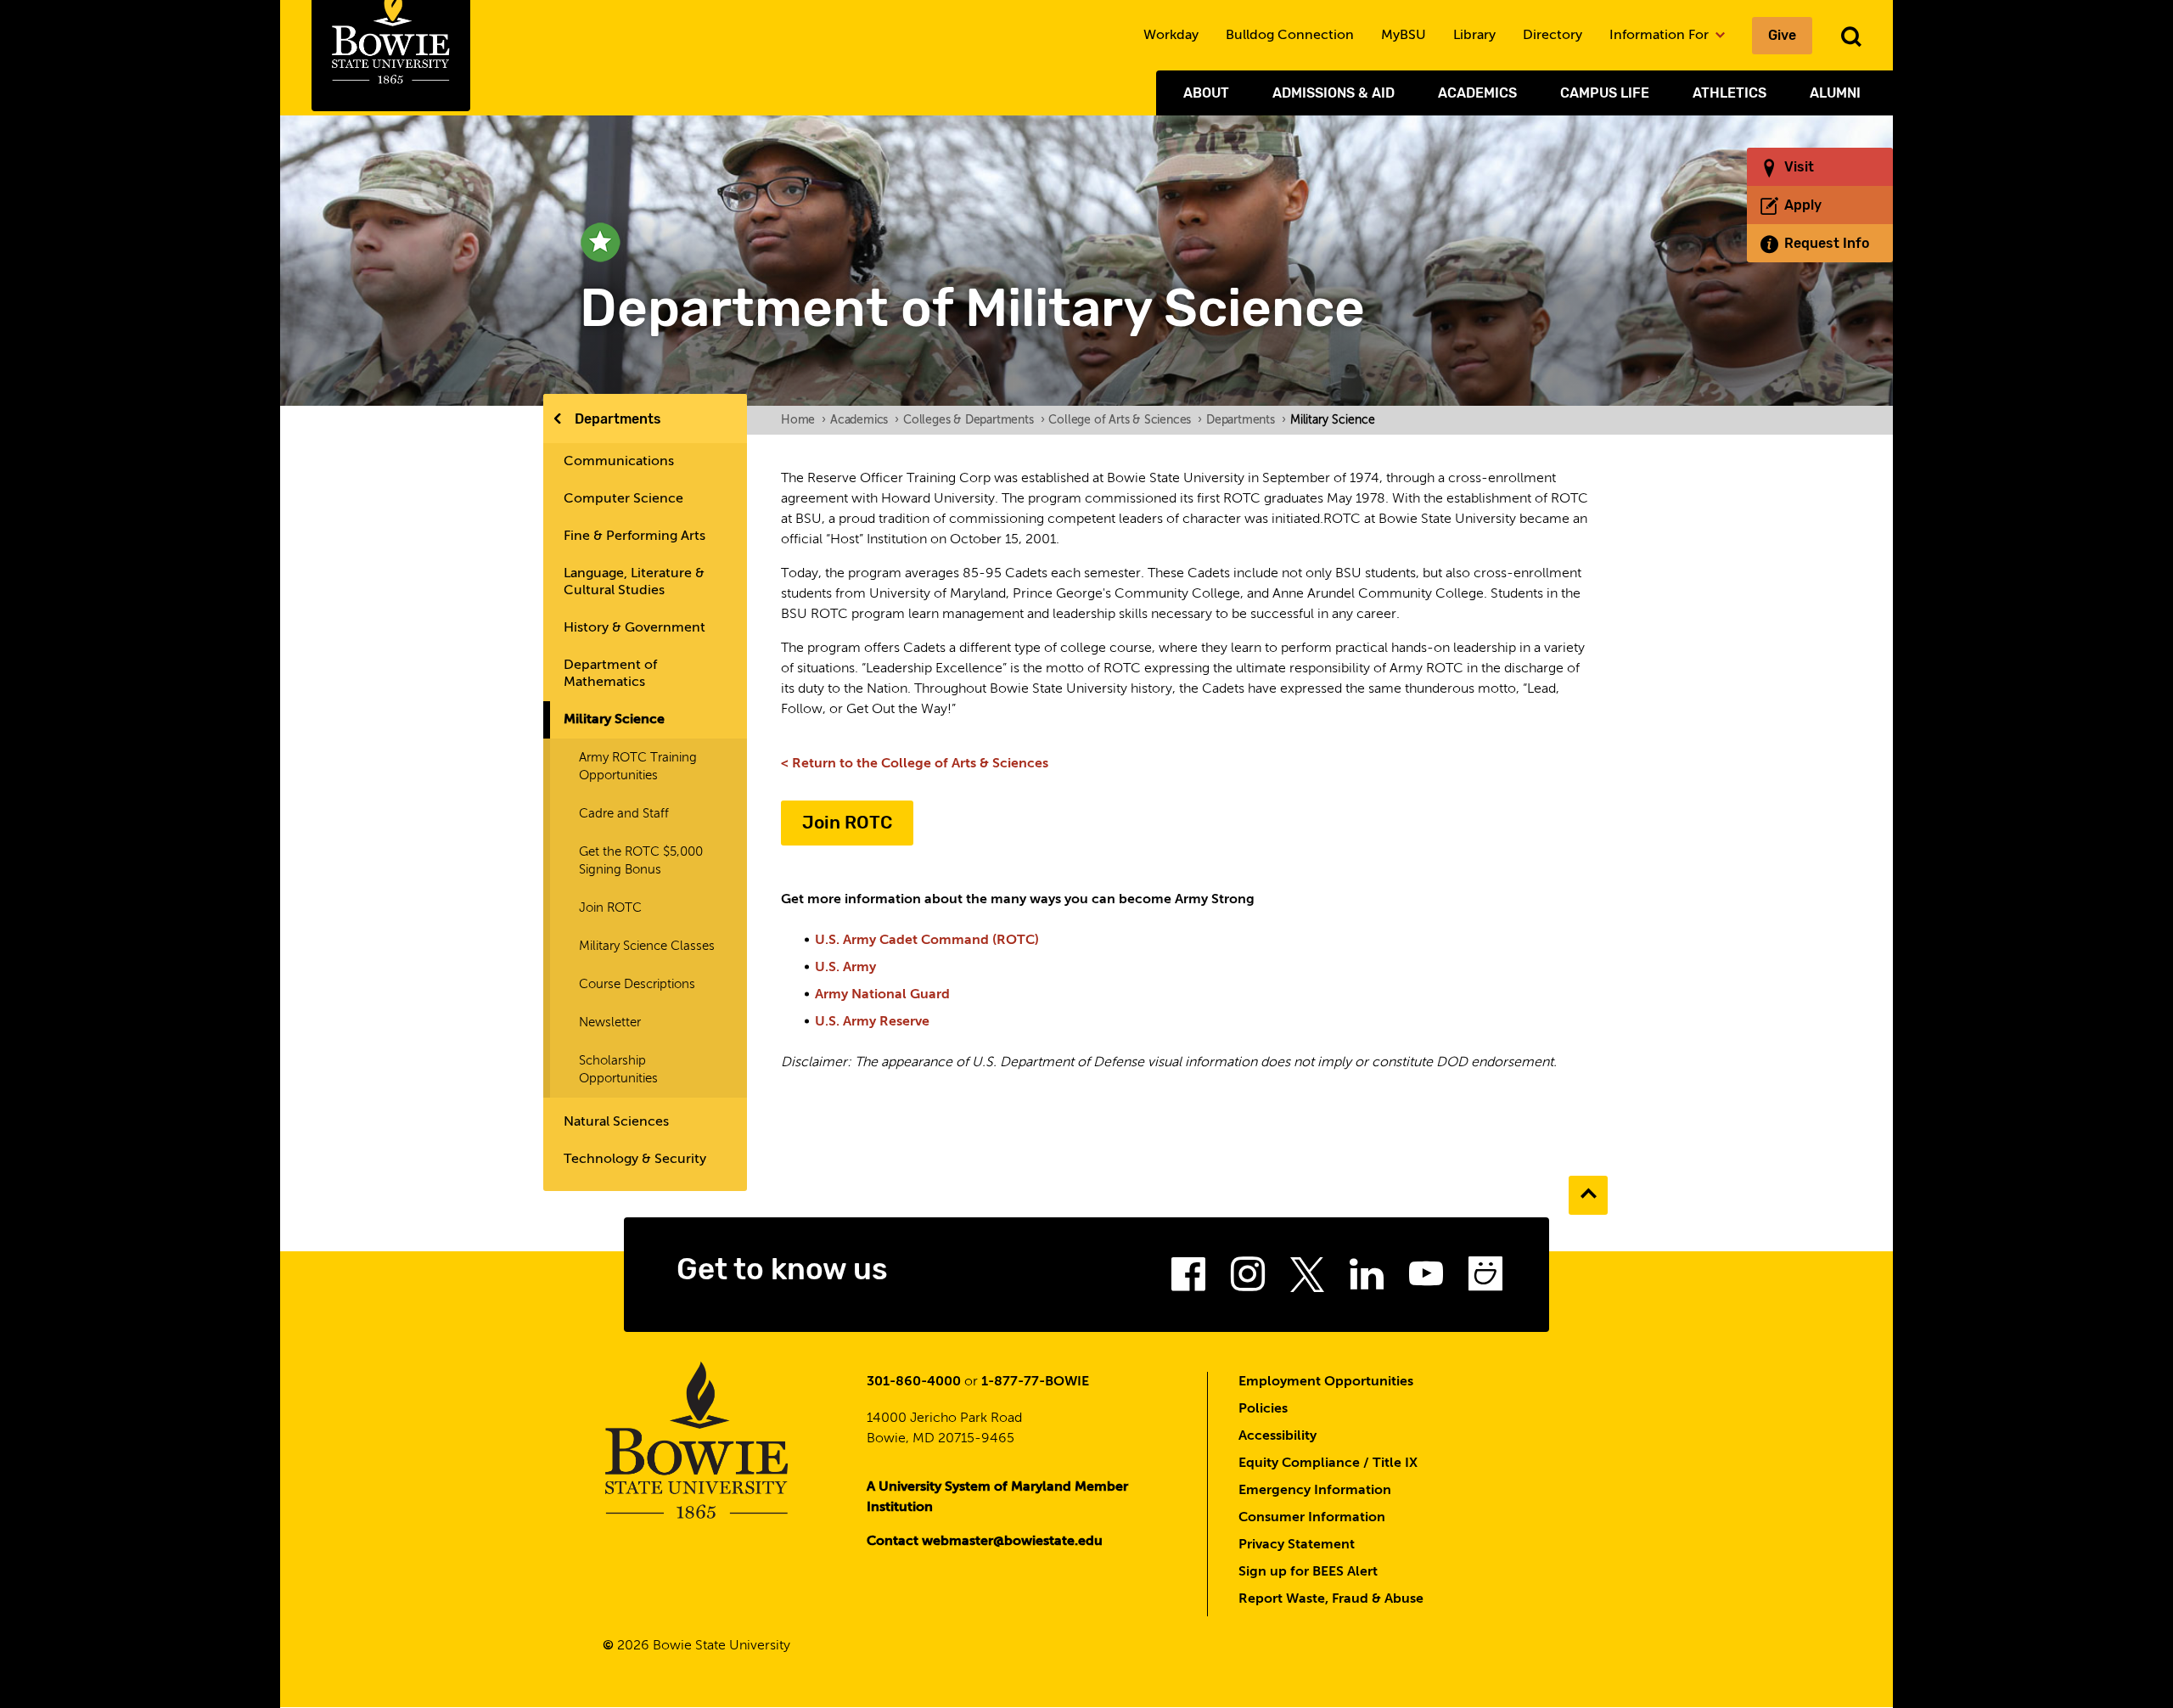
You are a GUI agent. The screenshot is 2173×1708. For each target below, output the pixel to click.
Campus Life (1605, 93)
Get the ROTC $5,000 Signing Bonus (641, 861)
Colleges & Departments (974, 420)
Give (1782, 35)
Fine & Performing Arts (634, 537)
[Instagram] (1248, 1279)
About (1206, 93)
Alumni (1835, 93)
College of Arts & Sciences (1125, 420)
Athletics (1729, 93)
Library (1474, 36)
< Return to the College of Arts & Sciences (915, 764)
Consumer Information (1312, 1518)
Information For (1661, 36)
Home (803, 420)
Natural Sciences (616, 1122)
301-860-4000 (914, 1382)
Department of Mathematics (610, 674)
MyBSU (1404, 36)
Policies (1263, 1409)
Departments (618, 419)
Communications (619, 462)
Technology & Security (635, 1160)
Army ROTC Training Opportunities (638, 767)
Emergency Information (1315, 1491)
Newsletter (610, 1023)
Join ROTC (610, 908)
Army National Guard (882, 995)
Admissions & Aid (1334, 93)
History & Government (634, 628)
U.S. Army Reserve (872, 1022)
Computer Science (623, 499)
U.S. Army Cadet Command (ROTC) (927, 941)
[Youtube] (1426, 1279)
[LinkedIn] (1367, 1279)
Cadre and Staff (624, 814)
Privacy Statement (1297, 1545)
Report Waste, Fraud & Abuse (1331, 1599)
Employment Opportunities (1326, 1382)
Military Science (614, 720)
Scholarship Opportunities (618, 1070)
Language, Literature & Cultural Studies (634, 582)
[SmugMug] (1485, 1279)
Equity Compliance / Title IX (1328, 1464)
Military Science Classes (647, 946)
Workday (1171, 36)
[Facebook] (1188, 1279)
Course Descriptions (637, 984)
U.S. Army (845, 968)
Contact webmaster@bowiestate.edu (985, 1542)
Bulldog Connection (1290, 36)
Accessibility (1277, 1436)
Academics (1477, 93)
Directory (1553, 36)
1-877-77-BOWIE (1035, 1382)
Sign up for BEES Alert (1308, 1572)
